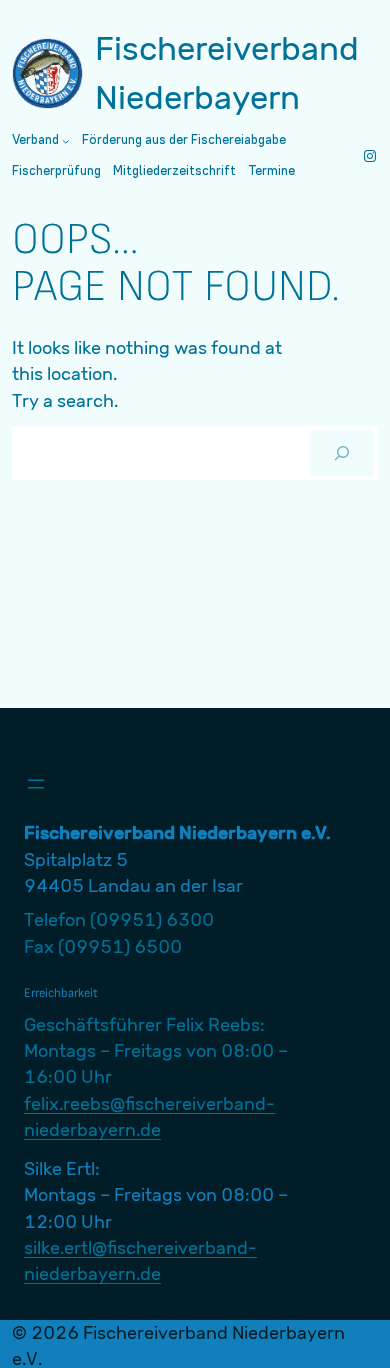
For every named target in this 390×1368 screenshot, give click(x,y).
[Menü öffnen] (36, 784)
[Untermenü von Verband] (66, 141)
